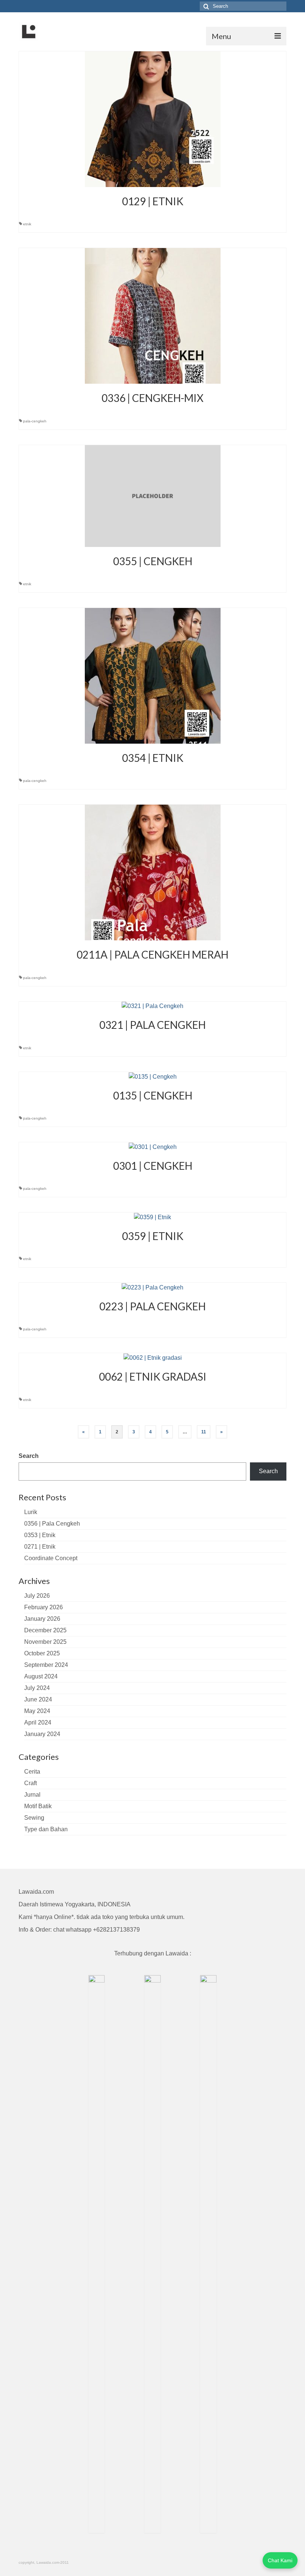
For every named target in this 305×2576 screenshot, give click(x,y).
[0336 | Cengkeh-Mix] (153, 315)
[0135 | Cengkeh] (153, 1076)
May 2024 (37, 1711)
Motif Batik (38, 1806)
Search (29, 1456)
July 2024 (37, 1688)
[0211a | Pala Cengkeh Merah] (153, 872)
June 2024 (38, 1699)
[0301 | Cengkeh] (153, 1147)
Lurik (31, 1512)
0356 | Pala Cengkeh (52, 1524)
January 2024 (42, 1734)
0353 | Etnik (40, 1535)
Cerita (32, 1772)
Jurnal (32, 1795)
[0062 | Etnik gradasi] (153, 1357)
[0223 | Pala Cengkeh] (152, 1287)
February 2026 (44, 1607)
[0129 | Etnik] (153, 119)
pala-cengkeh (35, 421)
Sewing (34, 1818)
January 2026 (42, 1619)
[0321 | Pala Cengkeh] (152, 1006)
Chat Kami (280, 2560)
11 (204, 1432)
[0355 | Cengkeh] (153, 495)
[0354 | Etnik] (153, 675)
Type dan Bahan (46, 1829)
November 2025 (45, 1642)
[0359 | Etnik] (152, 1217)
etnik (27, 224)
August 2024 (41, 1676)
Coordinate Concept (51, 1558)
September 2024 (46, 1665)
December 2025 (45, 1630)
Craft (30, 1783)
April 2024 (38, 1722)
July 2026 (37, 1596)
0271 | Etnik (40, 1547)
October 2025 (42, 1653)
